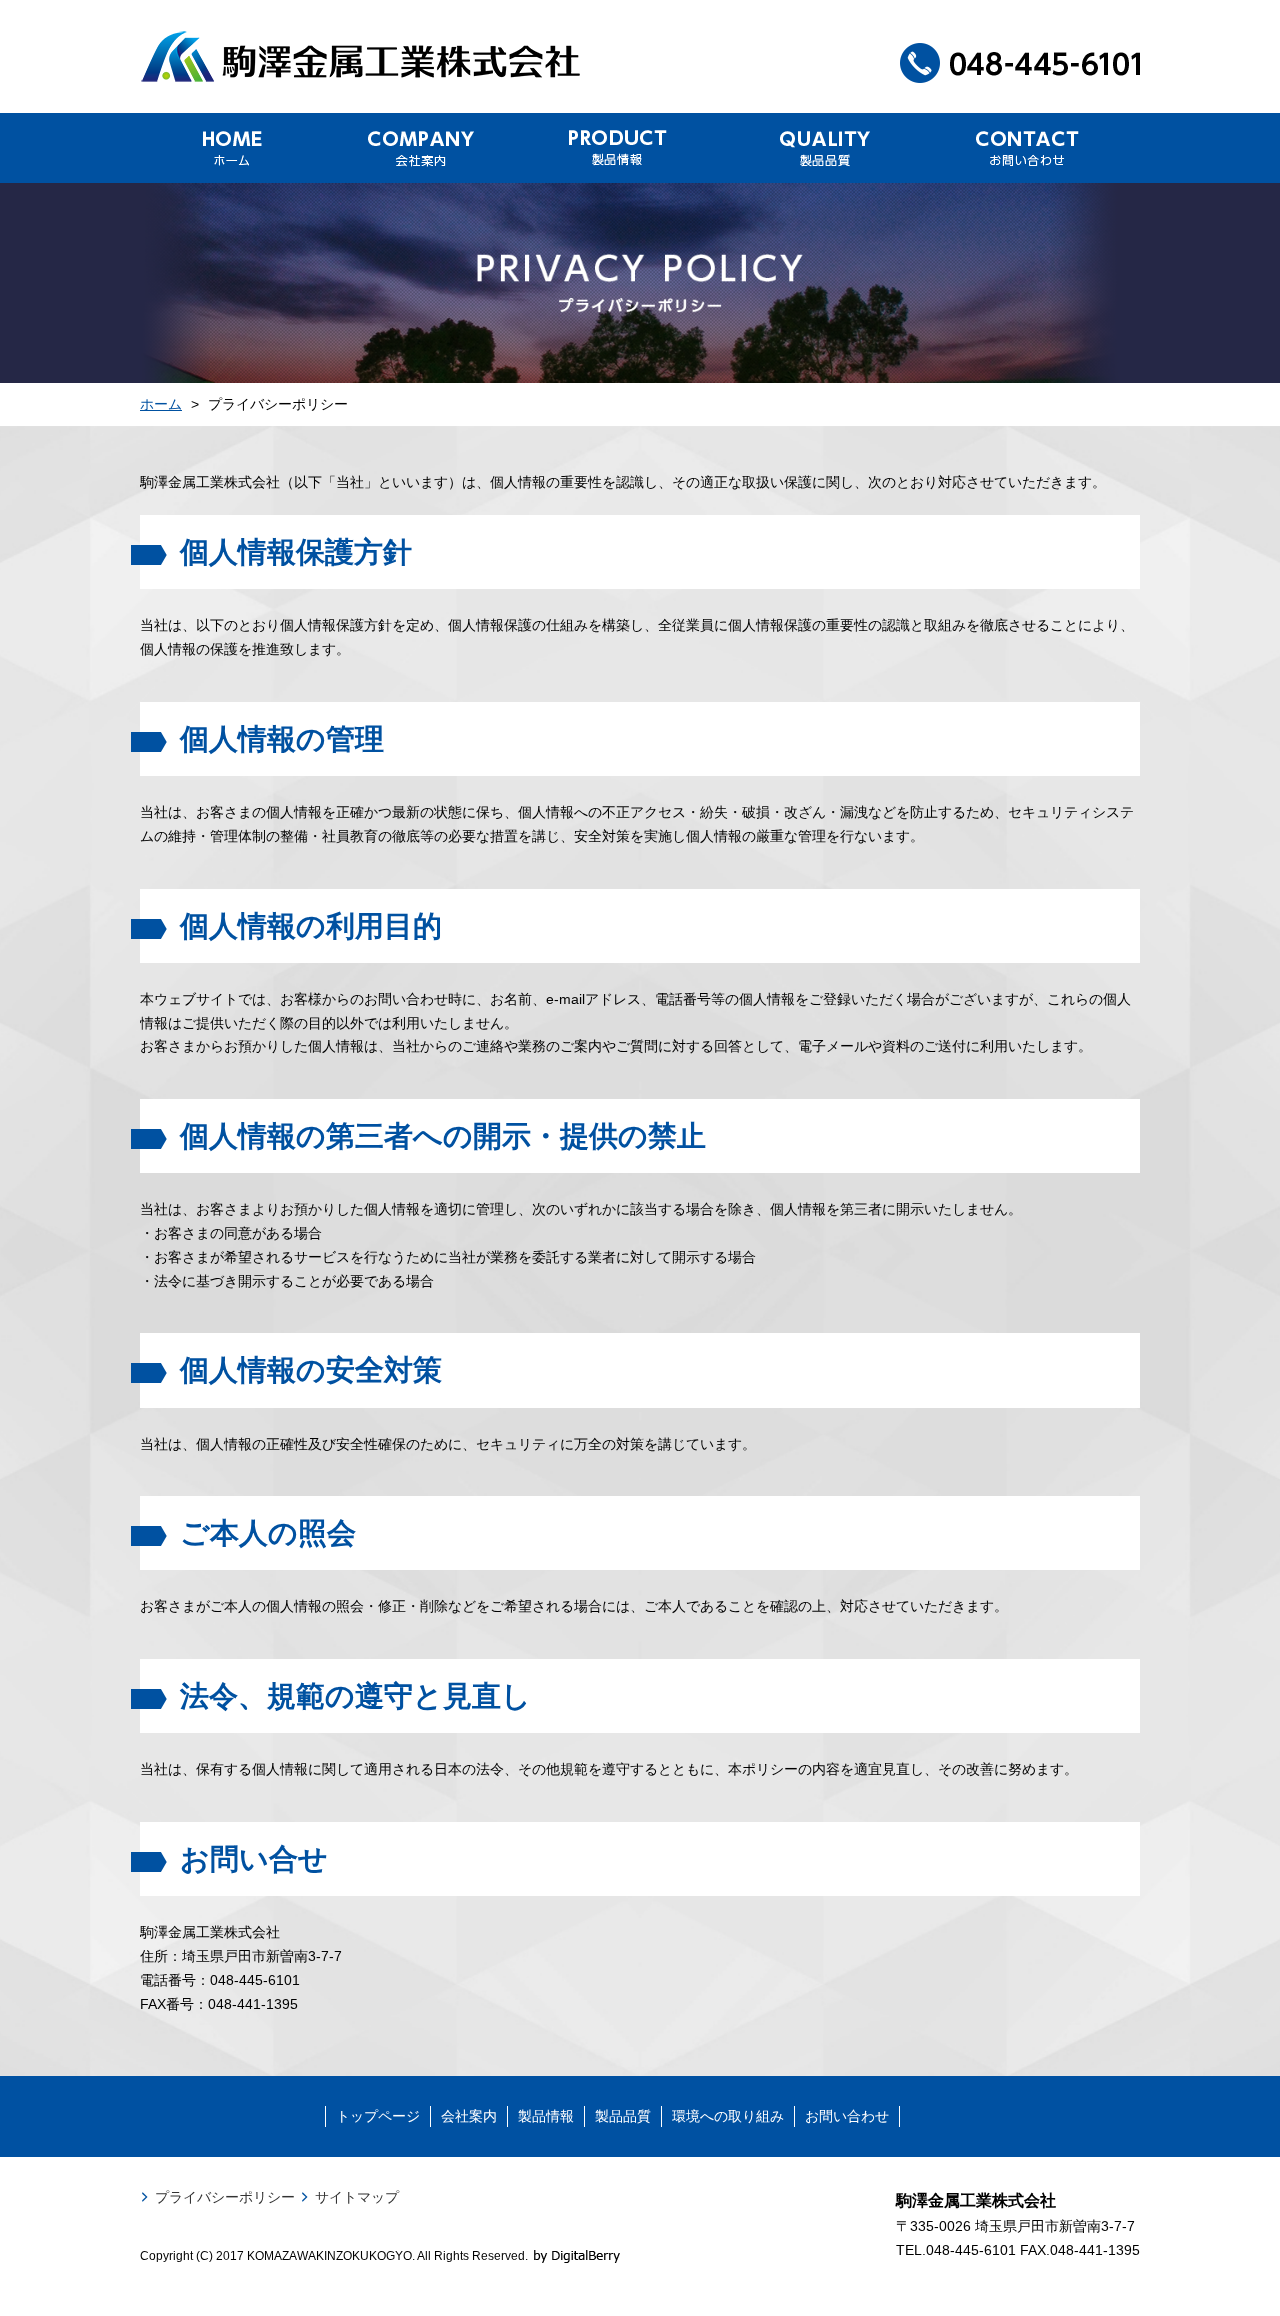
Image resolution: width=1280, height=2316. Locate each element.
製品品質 (623, 2116)
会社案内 (469, 2116)
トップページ (378, 2116)
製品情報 (546, 2116)
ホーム (161, 404)
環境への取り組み (728, 2116)
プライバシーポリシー (225, 2197)
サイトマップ (357, 2197)
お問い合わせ (847, 2116)
